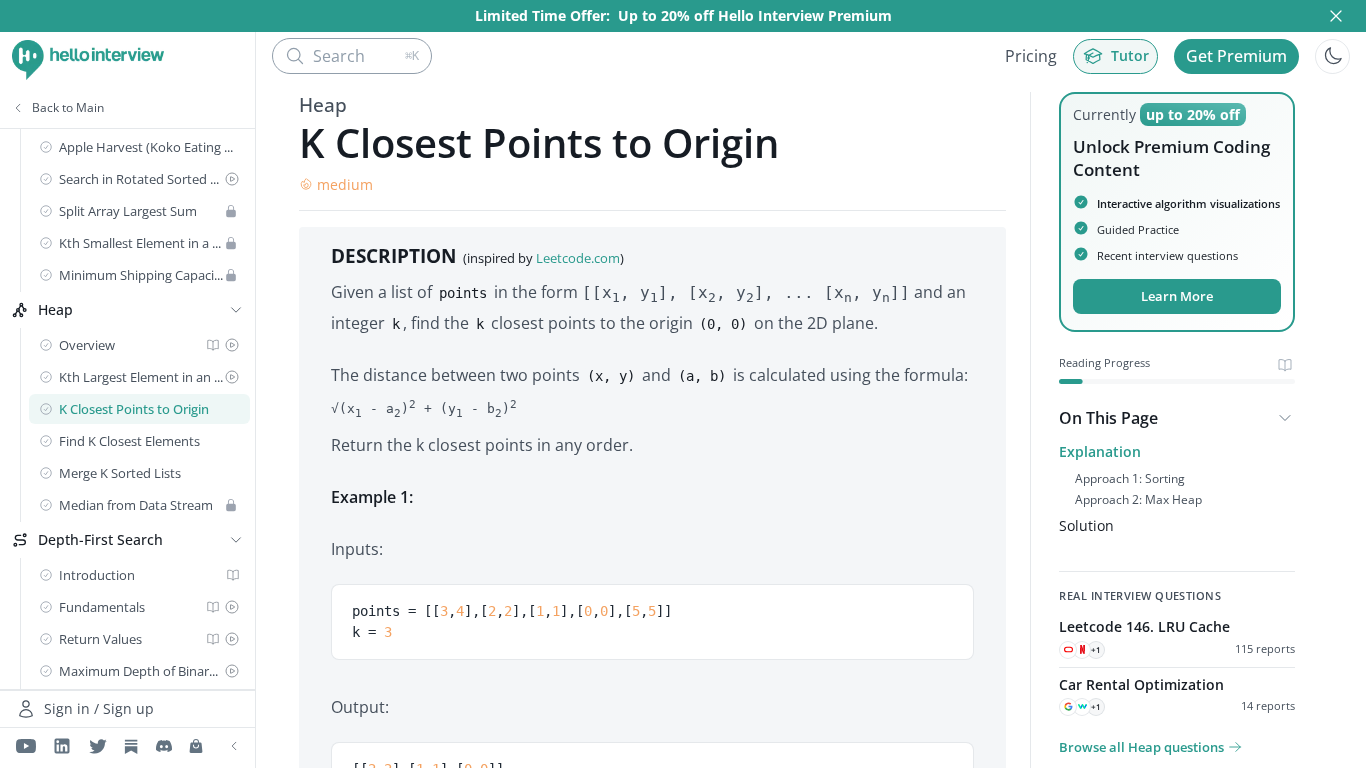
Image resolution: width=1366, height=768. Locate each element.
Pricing (1031, 56)
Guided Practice (1138, 229)
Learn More (1177, 296)
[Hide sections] (1285, 418)
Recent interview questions (1167, 255)
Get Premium (1236, 56)
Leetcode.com (578, 258)
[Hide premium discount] (1336, 16)
